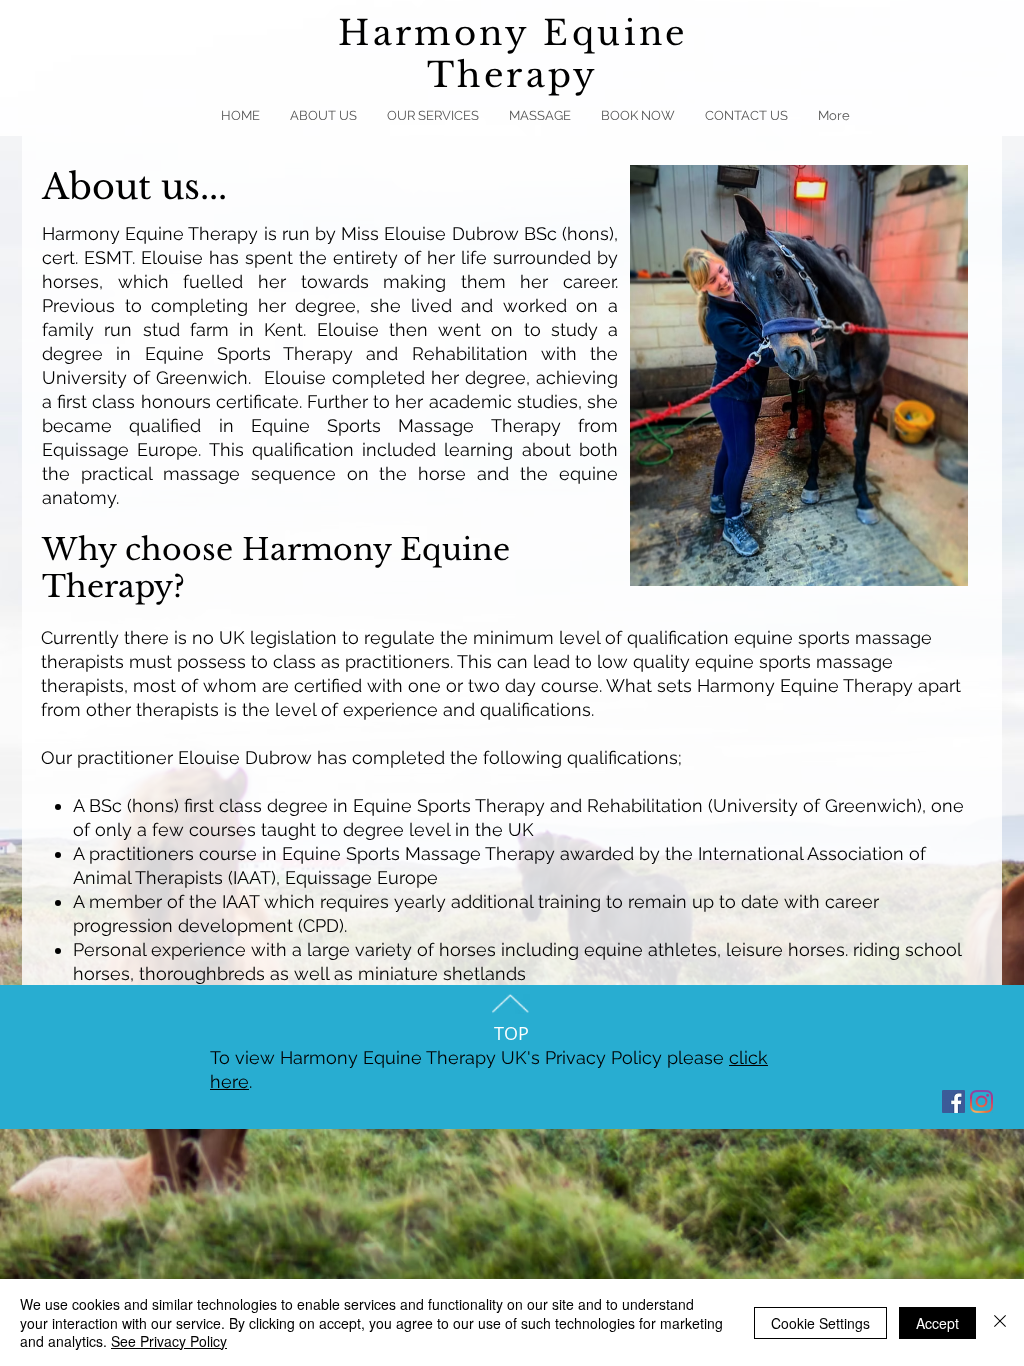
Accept (937, 1323)
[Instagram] (981, 1101)
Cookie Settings (820, 1323)
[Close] (1000, 1322)
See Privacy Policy (169, 1341)
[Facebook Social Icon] (953, 1101)
